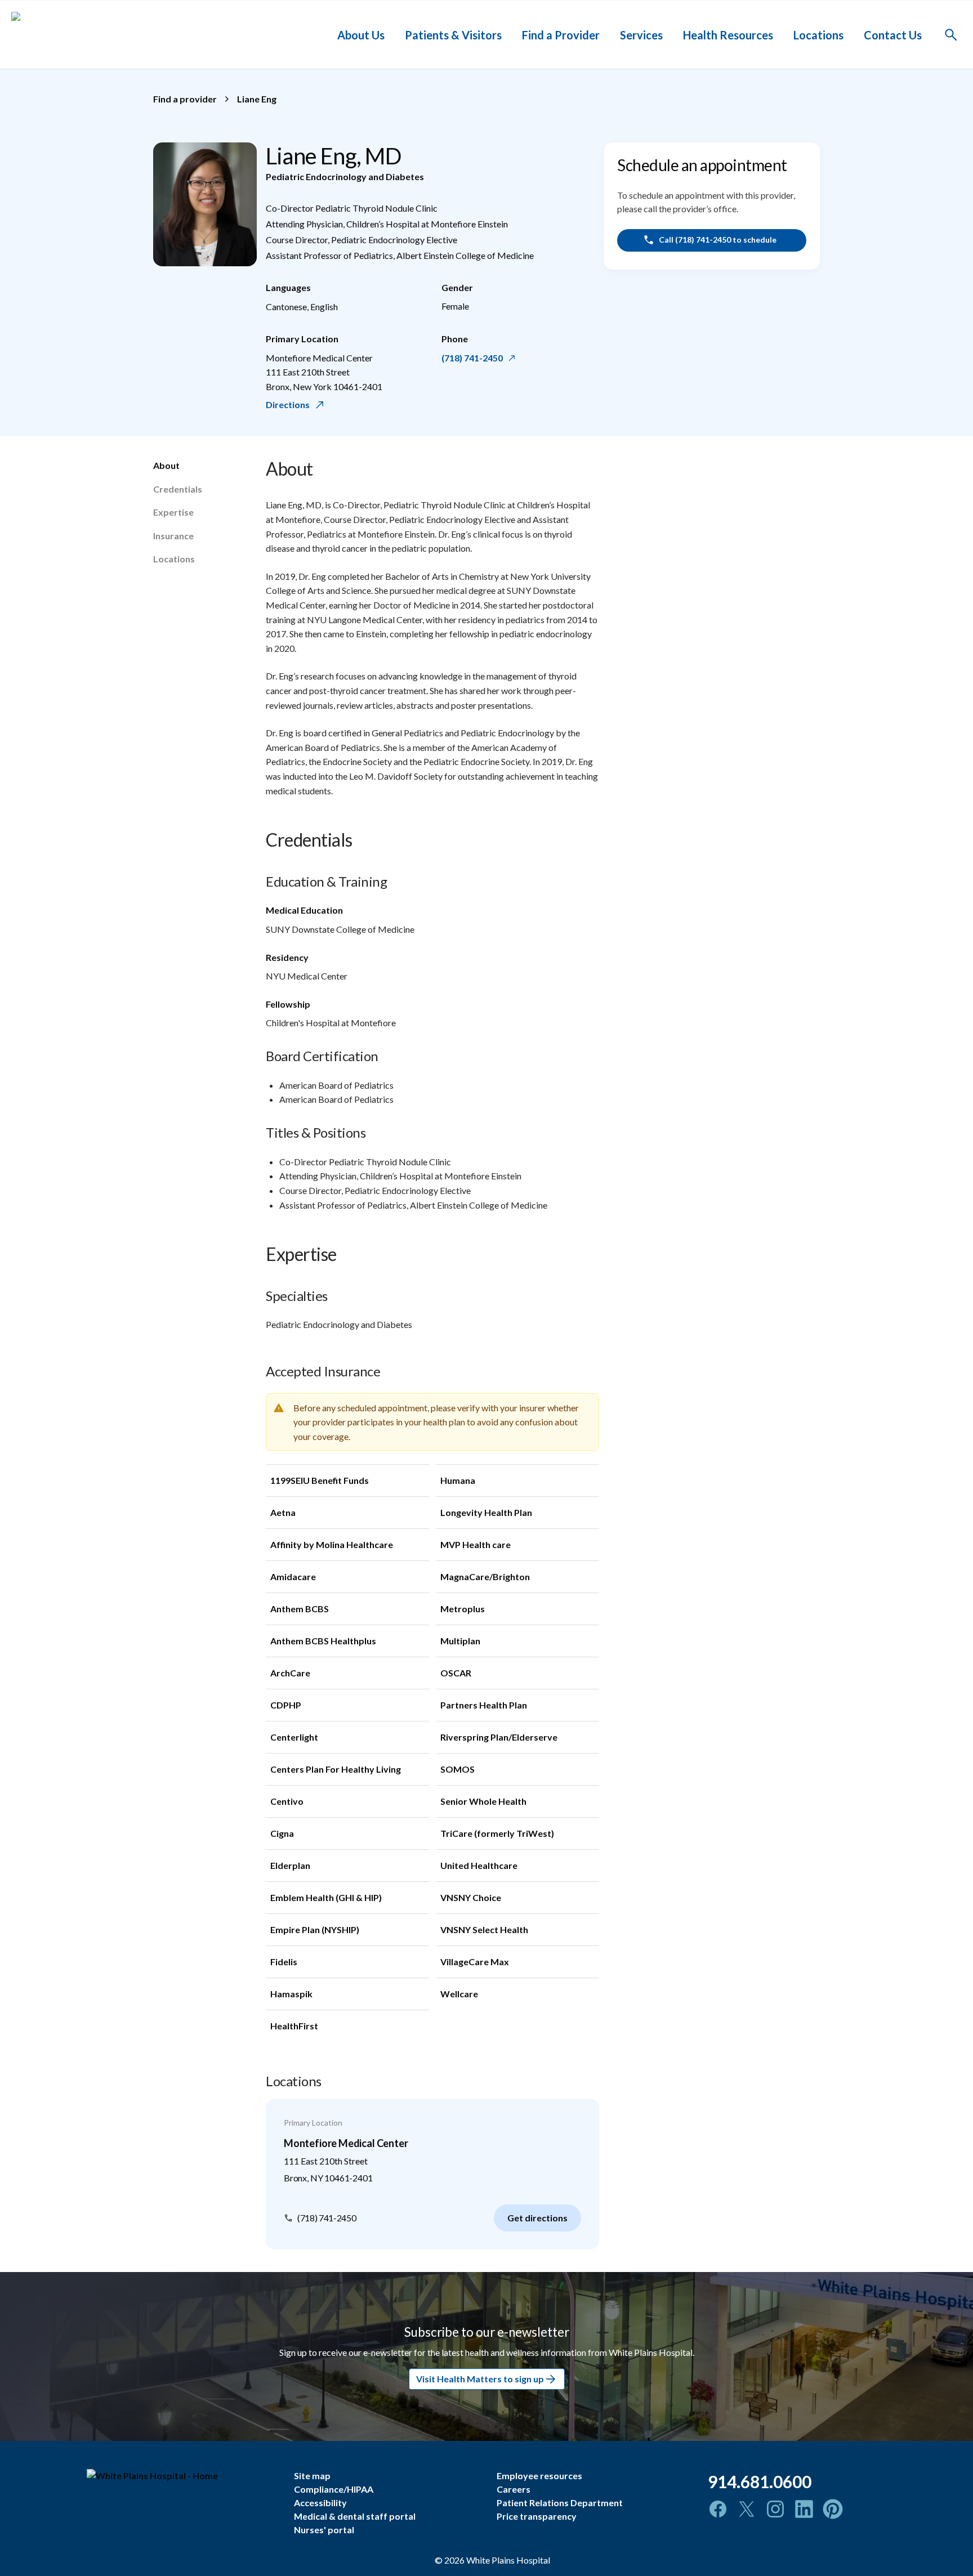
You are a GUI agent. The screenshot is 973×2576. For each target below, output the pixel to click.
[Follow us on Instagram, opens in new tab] (775, 2509)
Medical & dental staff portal (355, 2516)
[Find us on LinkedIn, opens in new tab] (804, 2509)
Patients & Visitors (453, 34)
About (166, 465)
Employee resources (539, 2476)
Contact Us (893, 34)
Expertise (173, 512)
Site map (312, 2476)
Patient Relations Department (560, 2503)
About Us (361, 34)
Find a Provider (561, 34)
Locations (818, 34)
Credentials (178, 489)
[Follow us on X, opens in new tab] (747, 2509)
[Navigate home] (182, 2476)
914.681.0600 (760, 2481)
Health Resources (728, 34)
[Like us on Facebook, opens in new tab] (718, 2509)
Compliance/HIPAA (334, 2489)
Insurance (173, 536)
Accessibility (320, 2503)
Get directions (537, 2218)
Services (641, 34)
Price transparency (537, 2516)
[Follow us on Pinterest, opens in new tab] (833, 2509)
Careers (514, 2489)
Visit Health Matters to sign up (480, 2379)
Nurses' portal (324, 2530)
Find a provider (185, 99)
